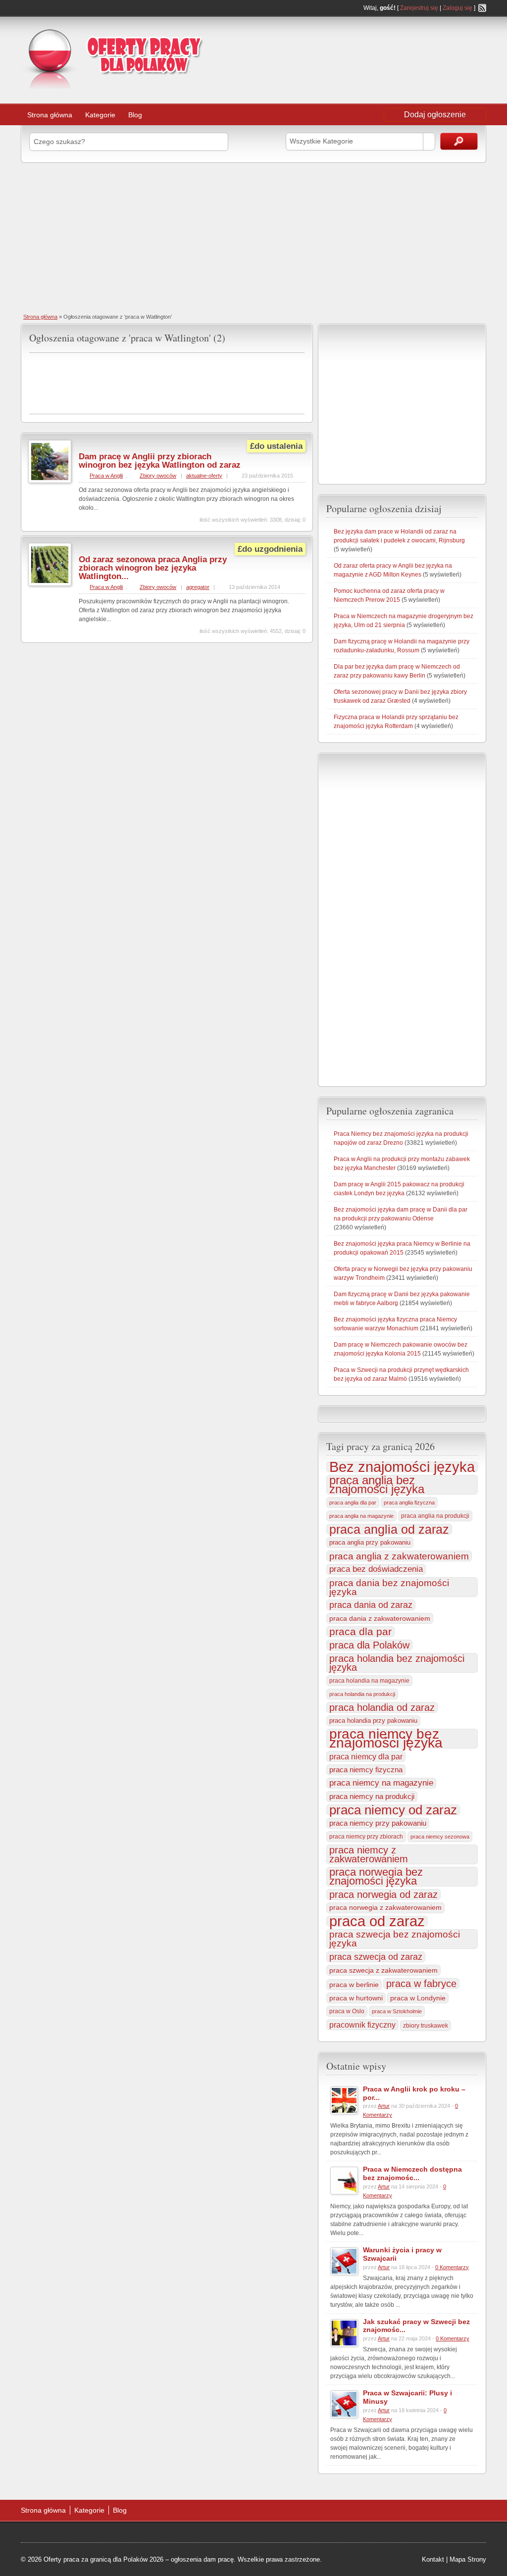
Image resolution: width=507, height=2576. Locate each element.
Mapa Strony (468, 2559)
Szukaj (459, 141)
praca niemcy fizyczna (366, 1770)
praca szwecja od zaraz (376, 1957)
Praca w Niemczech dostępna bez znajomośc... (412, 2173)
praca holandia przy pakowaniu (373, 1721)
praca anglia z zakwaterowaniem (399, 1556)
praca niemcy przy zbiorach (366, 1837)
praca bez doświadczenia (376, 1569)
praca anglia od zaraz (389, 1529)
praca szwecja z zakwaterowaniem (383, 1970)
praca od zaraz (377, 1921)
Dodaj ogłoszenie (435, 115)
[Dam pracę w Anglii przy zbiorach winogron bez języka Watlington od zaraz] (50, 481)
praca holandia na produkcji (362, 1694)
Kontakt (433, 2559)
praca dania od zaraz (371, 1605)
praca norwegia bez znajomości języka (376, 1877)
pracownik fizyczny (362, 2025)
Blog (135, 115)
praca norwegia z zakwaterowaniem (385, 1908)
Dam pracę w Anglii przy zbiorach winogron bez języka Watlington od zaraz (160, 461)
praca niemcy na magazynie (381, 1783)
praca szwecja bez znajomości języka (395, 1939)
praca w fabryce (421, 1984)
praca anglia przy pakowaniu (370, 1542)
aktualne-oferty (204, 476)
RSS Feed (482, 8)
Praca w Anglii (106, 476)
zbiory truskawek (426, 2026)
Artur (384, 2106)
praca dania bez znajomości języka (389, 1587)
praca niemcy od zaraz (393, 1810)
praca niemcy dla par (366, 1756)
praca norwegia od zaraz (383, 1895)
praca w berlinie (354, 1985)
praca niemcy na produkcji (372, 1797)
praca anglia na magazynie (361, 1516)
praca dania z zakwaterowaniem (380, 1618)
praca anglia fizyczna (409, 1503)
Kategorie (100, 115)
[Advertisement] (407, 47)
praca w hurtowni (356, 1998)
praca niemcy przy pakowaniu (378, 1823)
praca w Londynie (418, 1998)
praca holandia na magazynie (369, 1680)
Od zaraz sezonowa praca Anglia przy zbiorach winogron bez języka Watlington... (153, 568)
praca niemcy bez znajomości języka (386, 1739)
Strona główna (50, 115)
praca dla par (360, 1632)
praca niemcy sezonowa (440, 1837)
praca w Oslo (347, 2011)
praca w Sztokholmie (397, 2011)
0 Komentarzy (452, 2267)
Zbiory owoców (158, 476)
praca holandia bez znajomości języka (397, 1663)
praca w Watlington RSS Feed (301, 336)
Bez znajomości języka (402, 1467)
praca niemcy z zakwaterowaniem (369, 1854)
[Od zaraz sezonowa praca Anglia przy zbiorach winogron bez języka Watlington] (50, 584)
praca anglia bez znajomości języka (377, 1485)
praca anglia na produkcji (435, 1516)
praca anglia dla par (353, 1503)
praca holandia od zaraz (382, 1707)
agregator (198, 587)
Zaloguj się (457, 8)
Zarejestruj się (419, 8)
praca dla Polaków (369, 1645)
